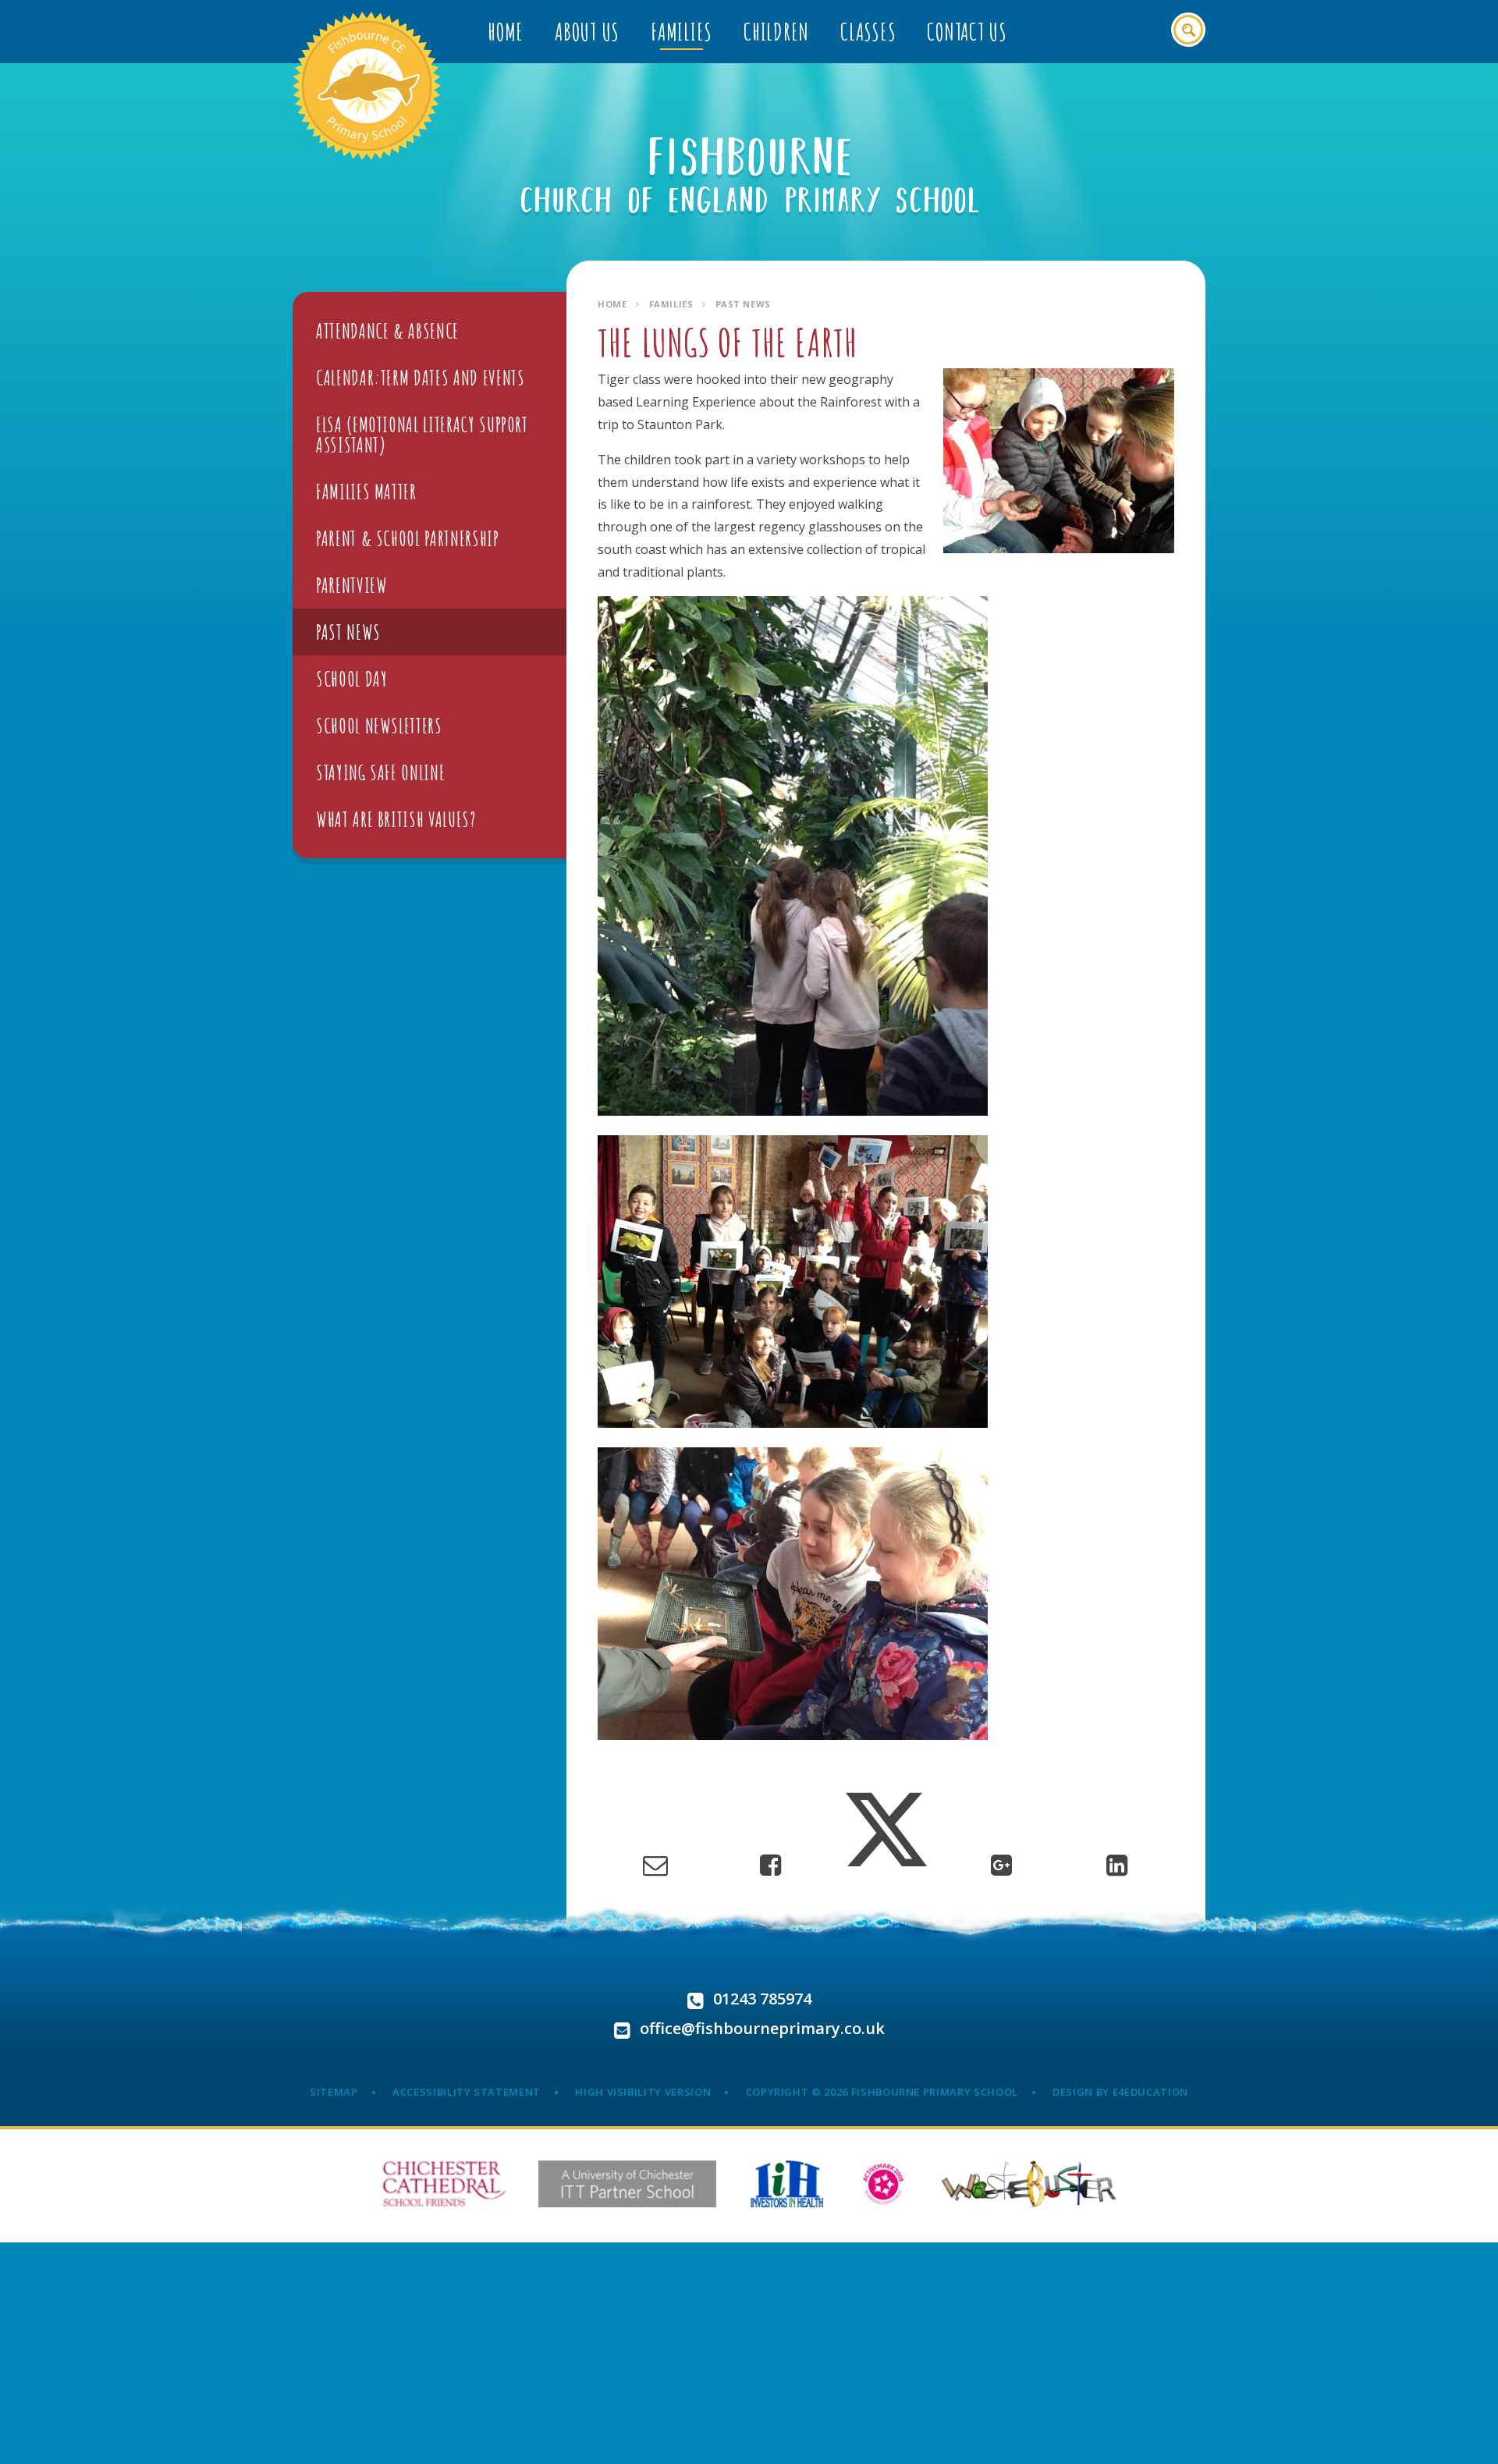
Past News (743, 304)
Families (671, 304)
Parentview (352, 585)
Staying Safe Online (380, 772)
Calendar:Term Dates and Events (421, 378)
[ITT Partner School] (627, 2184)
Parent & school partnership (408, 538)
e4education (1150, 2092)
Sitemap (334, 2092)
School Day (352, 679)
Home (612, 304)
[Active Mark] (884, 2184)
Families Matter (366, 492)
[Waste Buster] (1029, 2184)
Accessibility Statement (467, 2092)
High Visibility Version (643, 2092)
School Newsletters (379, 726)
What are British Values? (396, 819)
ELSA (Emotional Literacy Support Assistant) (422, 435)
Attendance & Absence (387, 331)
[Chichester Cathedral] (444, 2184)
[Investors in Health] (787, 2184)
